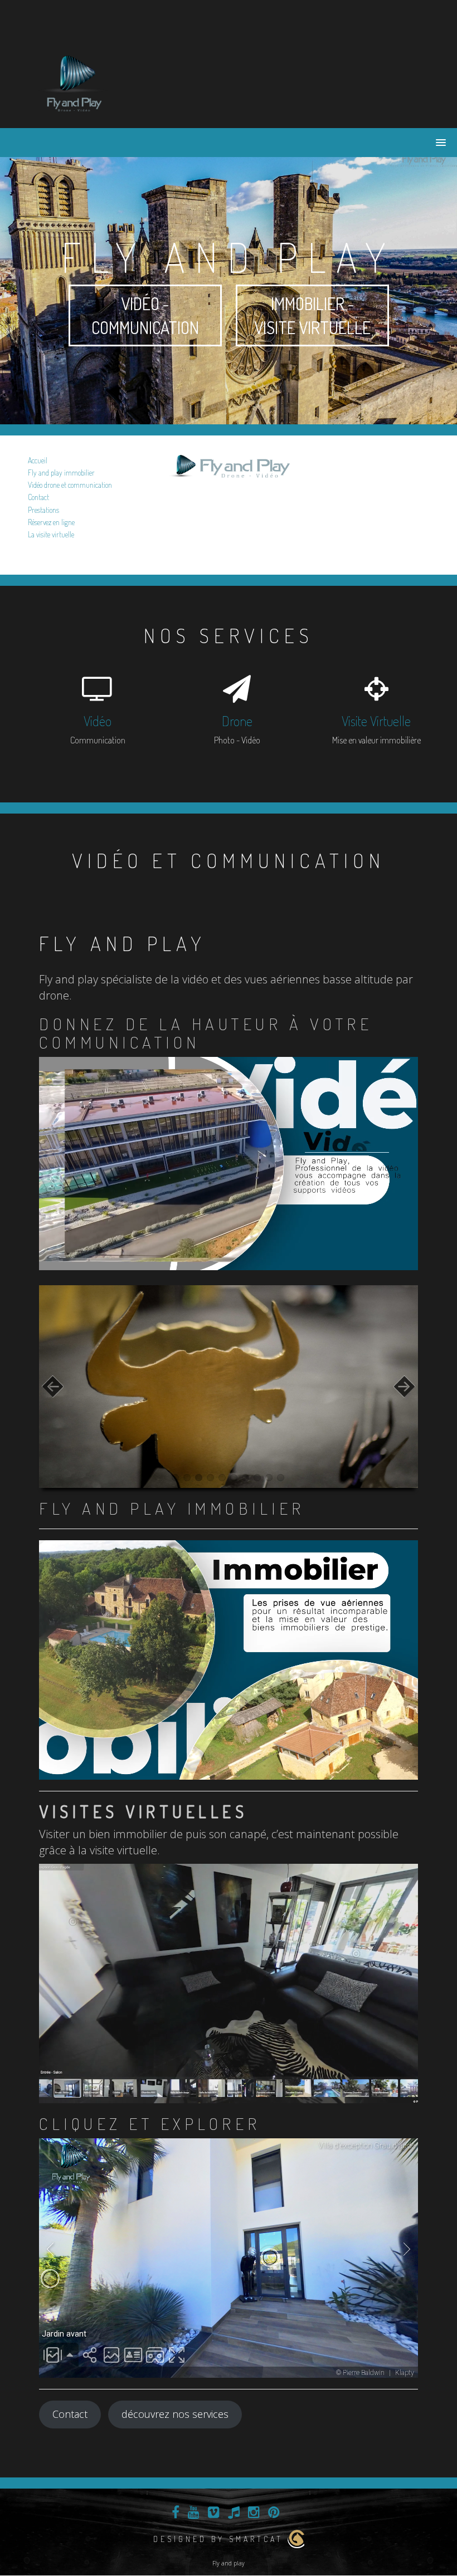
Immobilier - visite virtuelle (312, 315)
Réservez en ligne (51, 522)
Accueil (38, 460)
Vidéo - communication (145, 315)
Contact (38, 497)
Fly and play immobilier (61, 472)
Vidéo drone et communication (70, 485)
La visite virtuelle (51, 534)
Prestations (43, 510)
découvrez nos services (175, 2414)
